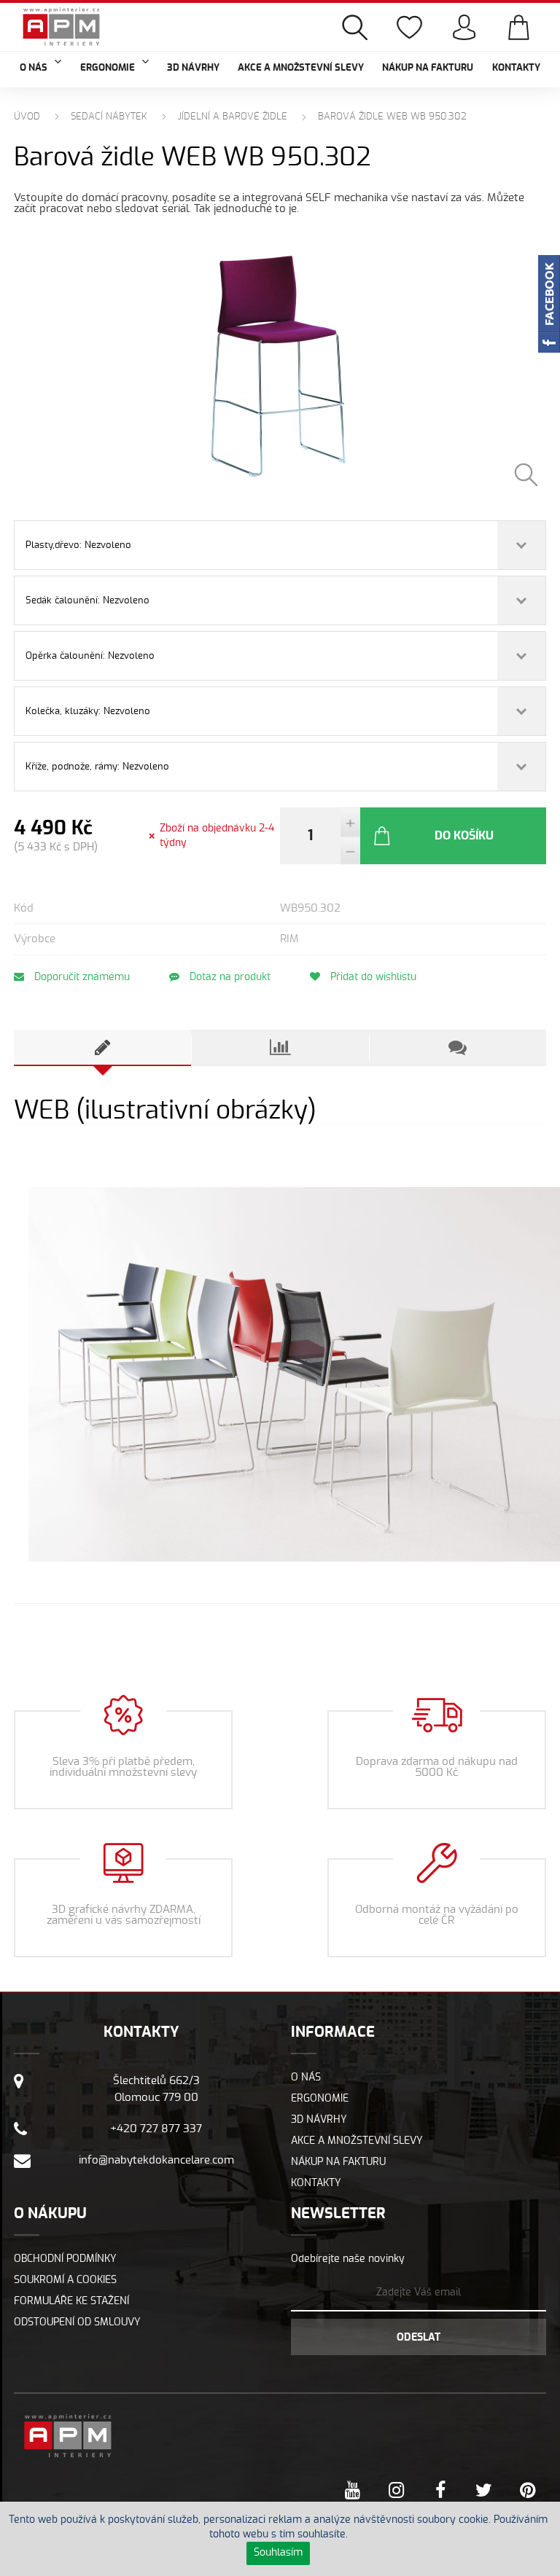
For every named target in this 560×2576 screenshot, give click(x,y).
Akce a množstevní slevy (301, 68)
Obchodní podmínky (65, 2259)
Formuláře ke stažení (71, 2301)
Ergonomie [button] (108, 68)
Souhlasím (278, 2553)
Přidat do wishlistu (372, 977)
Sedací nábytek (109, 117)
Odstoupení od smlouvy (77, 2322)
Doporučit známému (81, 977)
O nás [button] (34, 68)
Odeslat (419, 2338)
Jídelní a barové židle (233, 117)
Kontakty (516, 68)
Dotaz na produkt (229, 977)
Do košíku (464, 836)
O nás (306, 2078)
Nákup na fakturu (428, 68)
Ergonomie (320, 2099)
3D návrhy (193, 68)
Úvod (27, 117)
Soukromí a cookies (65, 2280)
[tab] (102, 1048)
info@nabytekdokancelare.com (156, 2160)
